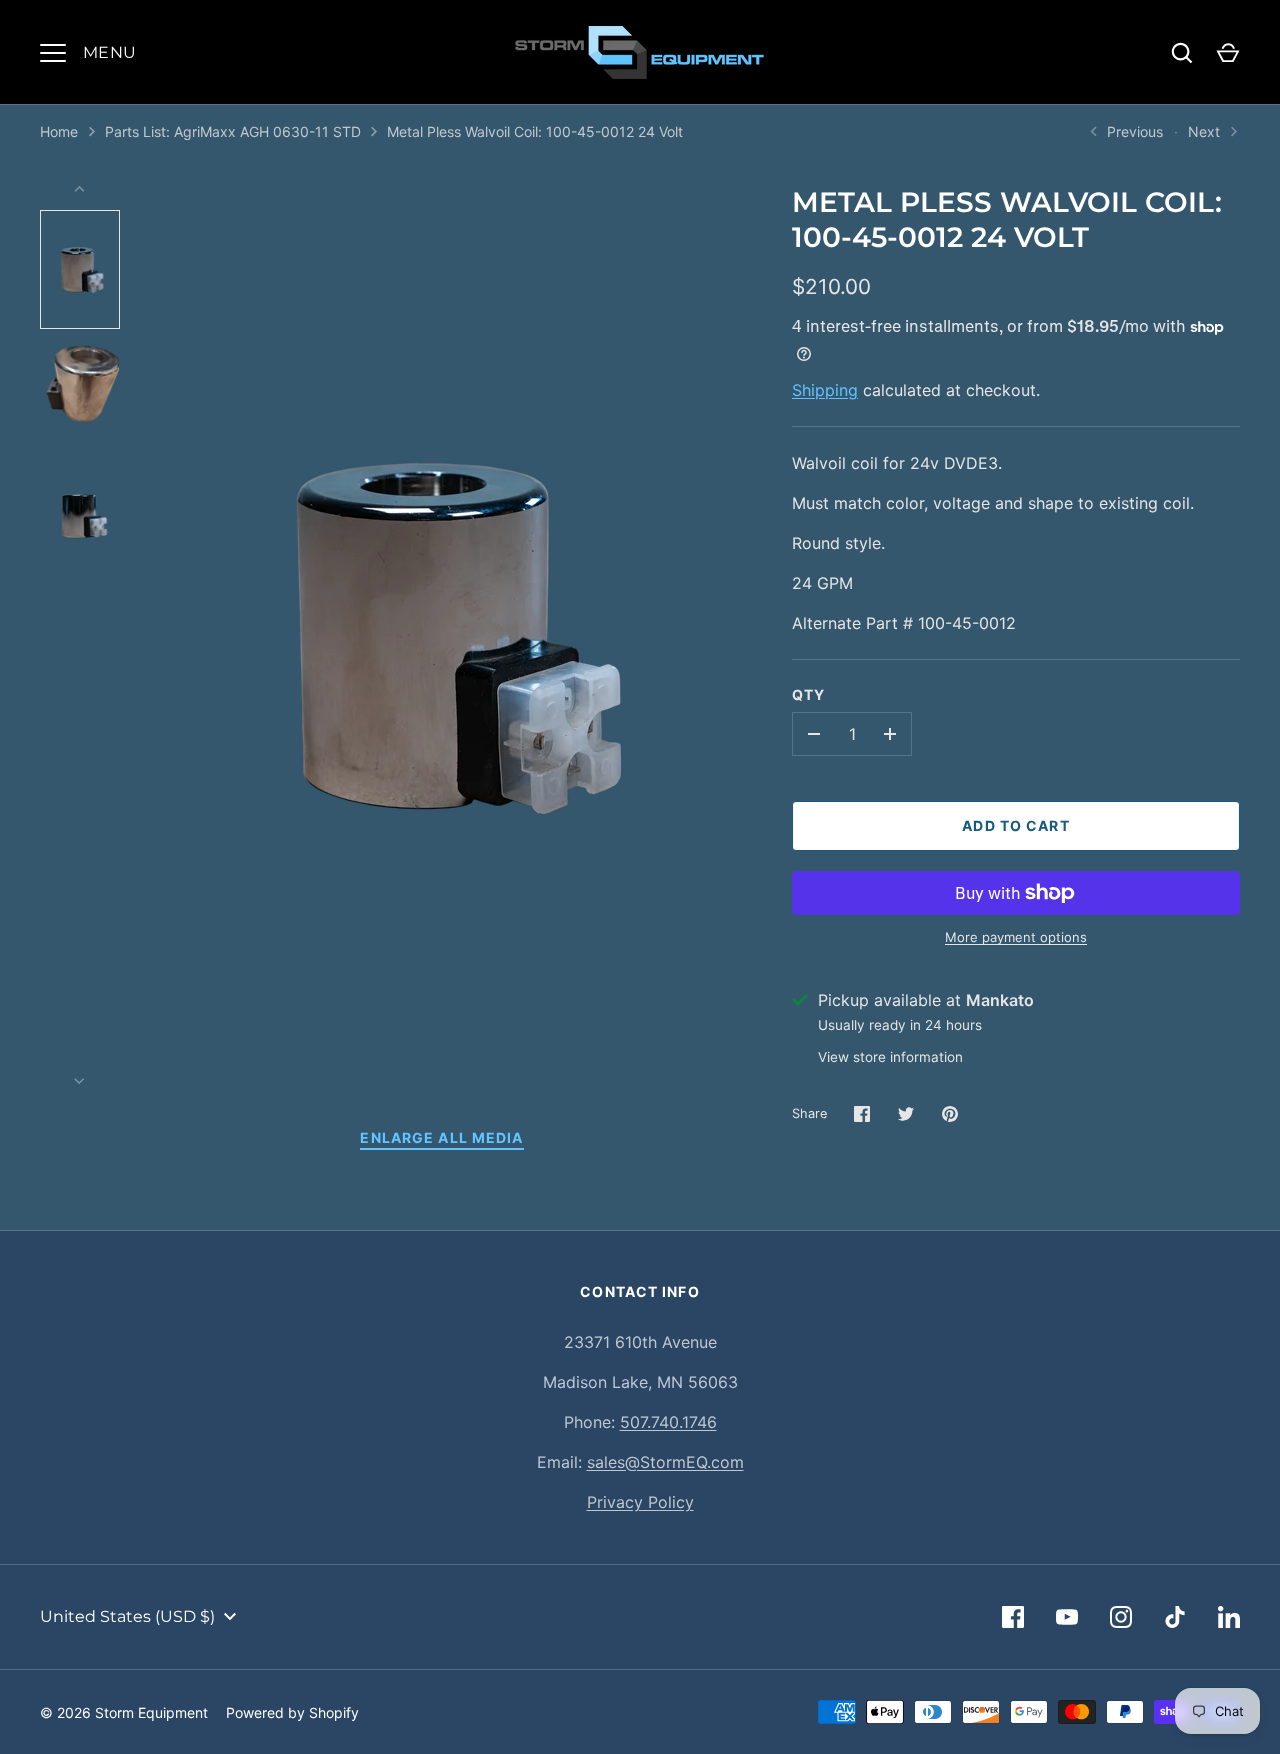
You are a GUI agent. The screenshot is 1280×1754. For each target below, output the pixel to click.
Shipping (825, 390)
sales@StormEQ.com (665, 1462)
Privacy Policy (640, 1502)
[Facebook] (1013, 1617)
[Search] (1182, 53)
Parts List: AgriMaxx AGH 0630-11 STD (233, 131)
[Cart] (1228, 53)
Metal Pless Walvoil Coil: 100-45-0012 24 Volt (535, 131)
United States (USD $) (127, 1616)
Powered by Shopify (292, 1712)
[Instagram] (1121, 1617)
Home (59, 131)
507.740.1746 (668, 1422)
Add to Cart (1015, 825)
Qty (808, 694)
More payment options (1016, 937)
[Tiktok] (1175, 1617)
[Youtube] (1067, 1617)
